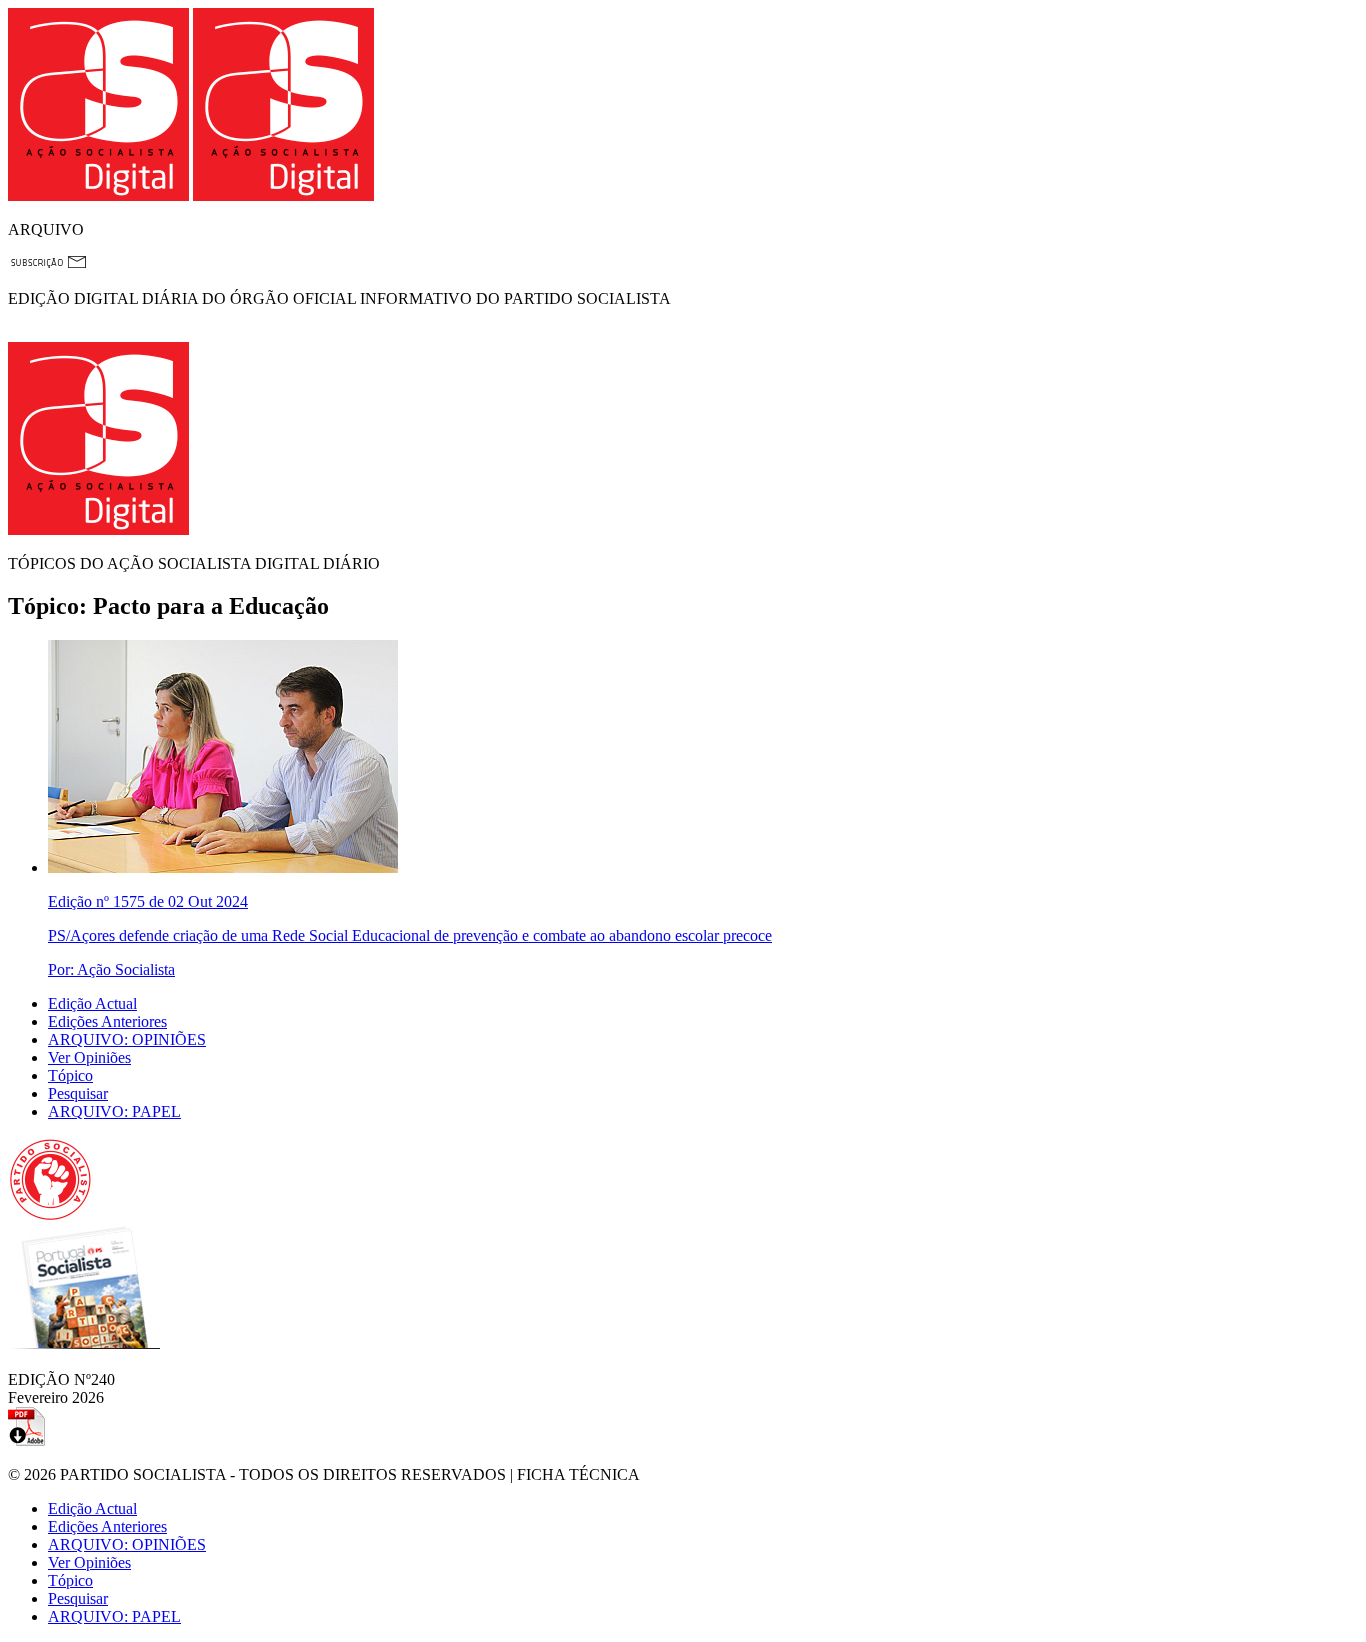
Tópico (70, 1075)
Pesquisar (78, 1093)
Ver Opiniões (89, 1057)
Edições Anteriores (107, 1021)
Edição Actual (92, 1003)
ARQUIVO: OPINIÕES (127, 1039)
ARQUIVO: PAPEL (114, 1111)
